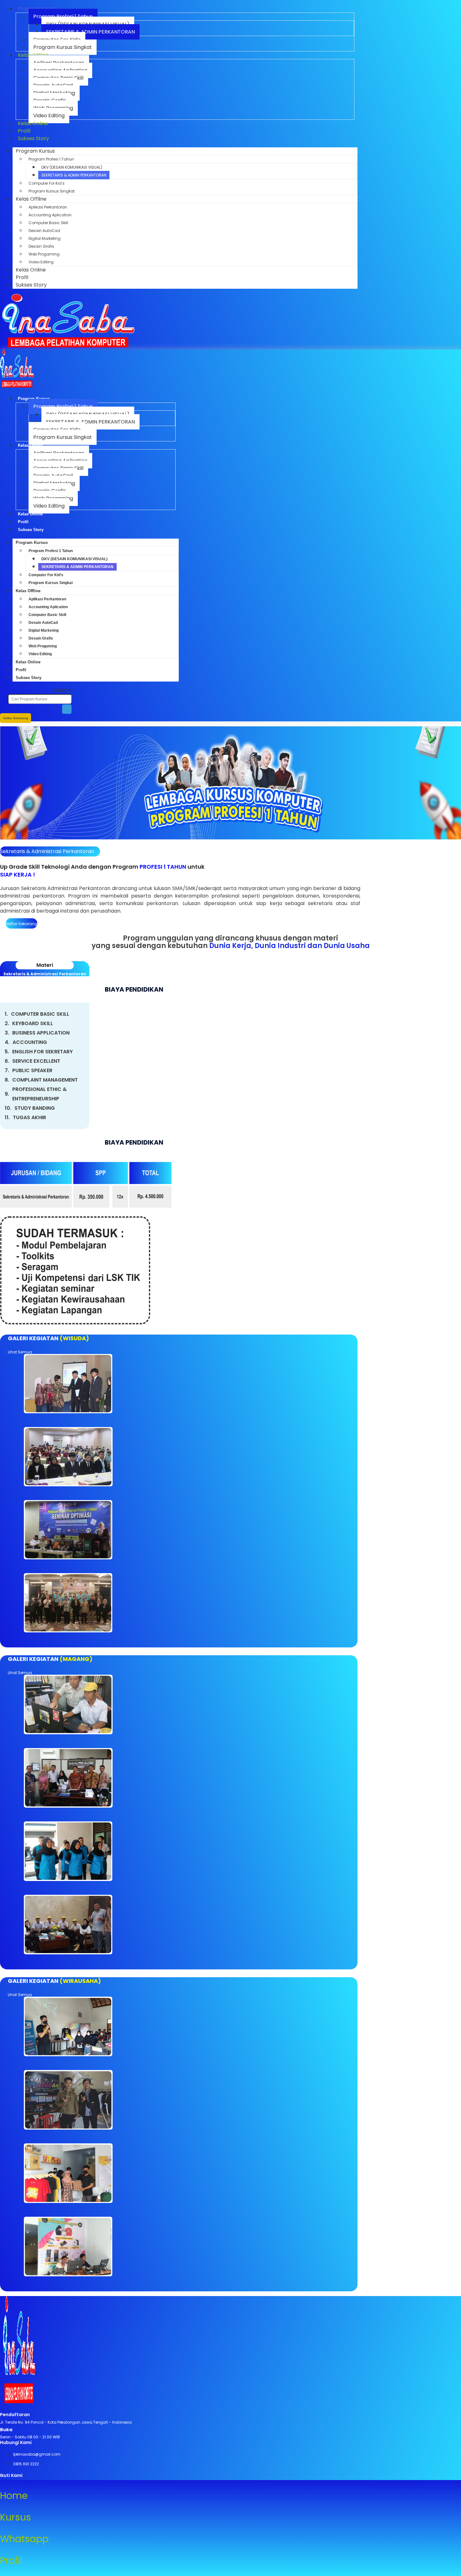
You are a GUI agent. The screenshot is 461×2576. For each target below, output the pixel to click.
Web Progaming (44, 254)
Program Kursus (35, 151)
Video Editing (41, 262)
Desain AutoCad (44, 231)
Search (63, 690)
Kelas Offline (31, 199)
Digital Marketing (45, 238)
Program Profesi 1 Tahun (51, 159)
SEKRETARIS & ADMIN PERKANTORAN (90, 32)
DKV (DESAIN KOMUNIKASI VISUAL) (72, 167)
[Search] (67, 709)
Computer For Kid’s (47, 183)
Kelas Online (33, 123)
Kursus (16, 2517)
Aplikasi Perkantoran (48, 207)
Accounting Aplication (50, 215)
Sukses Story (33, 138)
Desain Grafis (41, 246)
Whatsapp (24, 2539)
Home (14, 2496)
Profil (22, 277)
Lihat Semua (20, 1352)
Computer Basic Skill (48, 223)
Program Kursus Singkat (63, 47)
